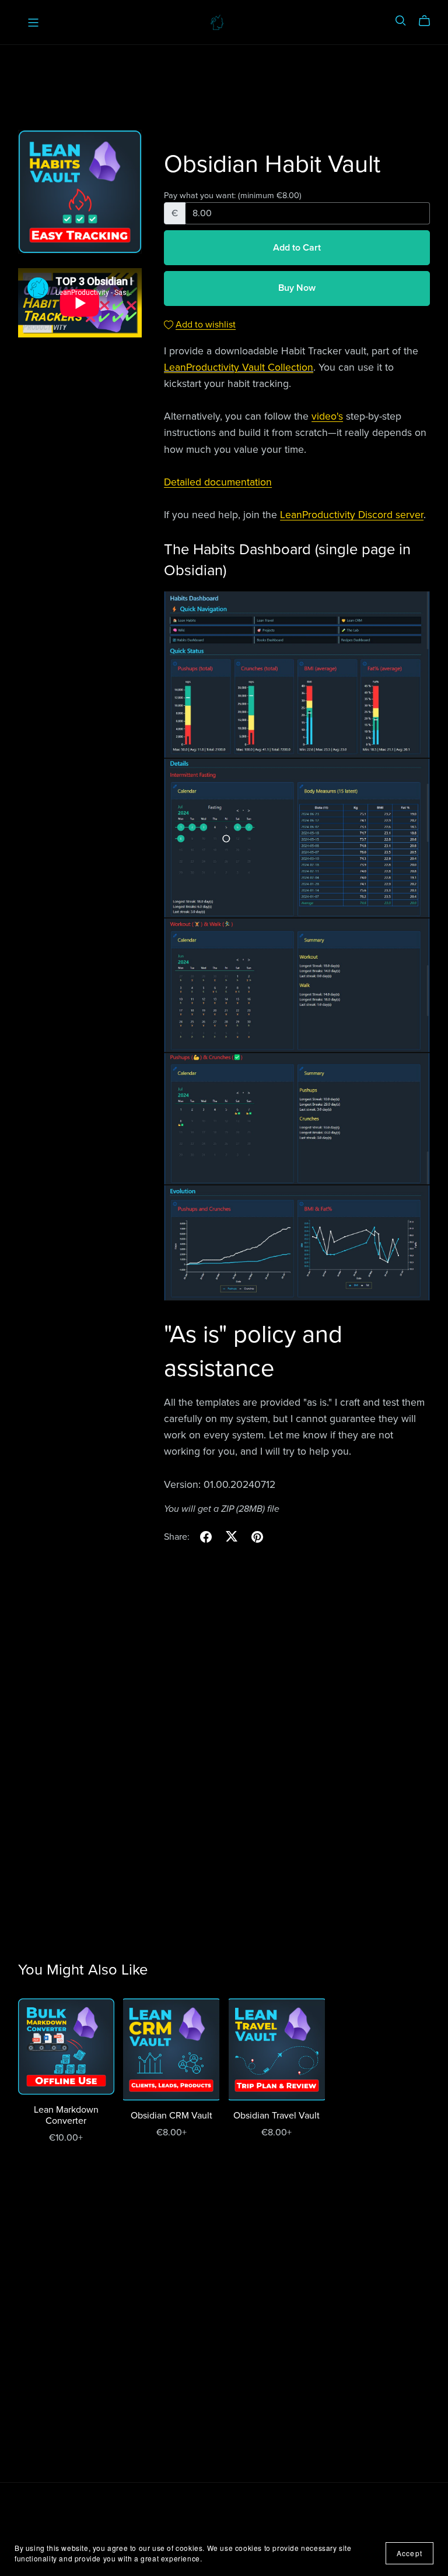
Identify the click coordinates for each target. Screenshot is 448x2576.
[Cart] (429, 21)
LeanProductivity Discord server (352, 515)
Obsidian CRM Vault (171, 2116)
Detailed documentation (218, 482)
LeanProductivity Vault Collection (239, 367)
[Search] (401, 21)
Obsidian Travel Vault (276, 2116)
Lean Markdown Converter (66, 2115)
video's (327, 416)
